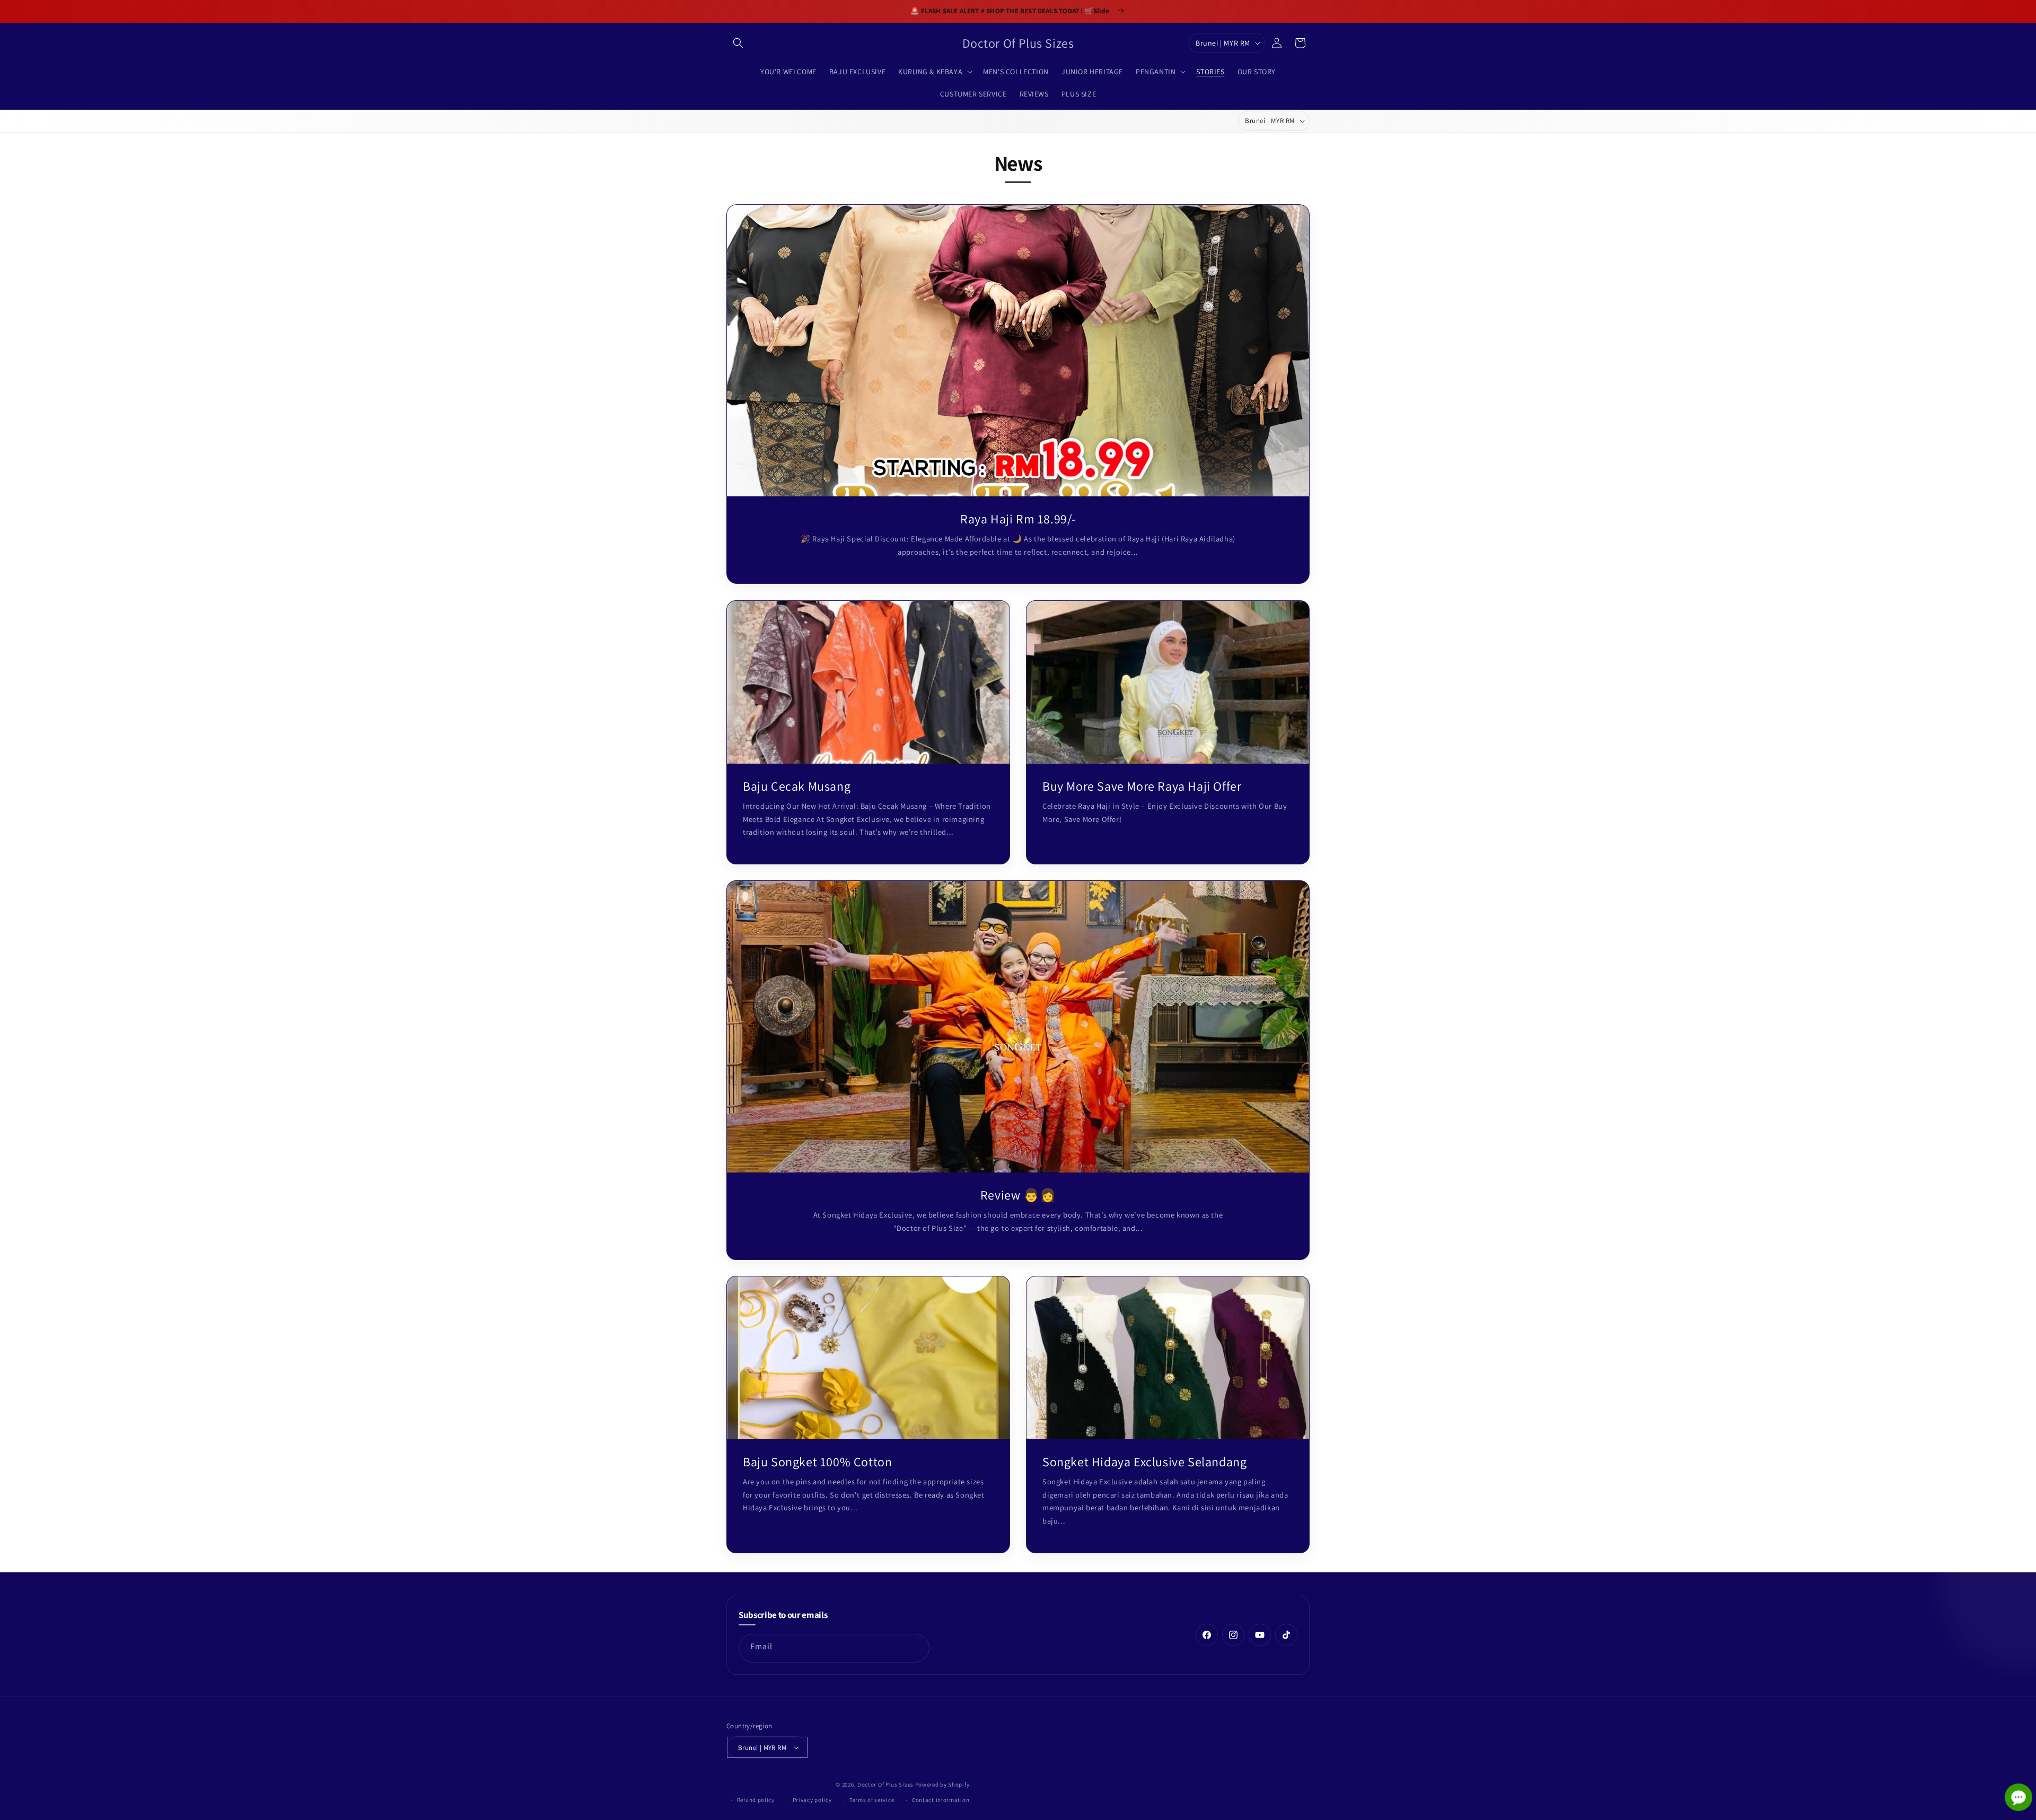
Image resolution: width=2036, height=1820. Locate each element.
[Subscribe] (915, 1646)
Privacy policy (812, 1800)
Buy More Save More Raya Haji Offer (1142, 786)
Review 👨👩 (1018, 1195)
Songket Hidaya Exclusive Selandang (1144, 1462)
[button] (738, 43)
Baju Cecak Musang (797, 786)
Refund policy (756, 1800)
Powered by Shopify (942, 1784)
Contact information (941, 1800)
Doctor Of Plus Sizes (885, 1784)
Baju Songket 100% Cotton (817, 1462)
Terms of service (872, 1800)
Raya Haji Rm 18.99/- (1018, 519)
